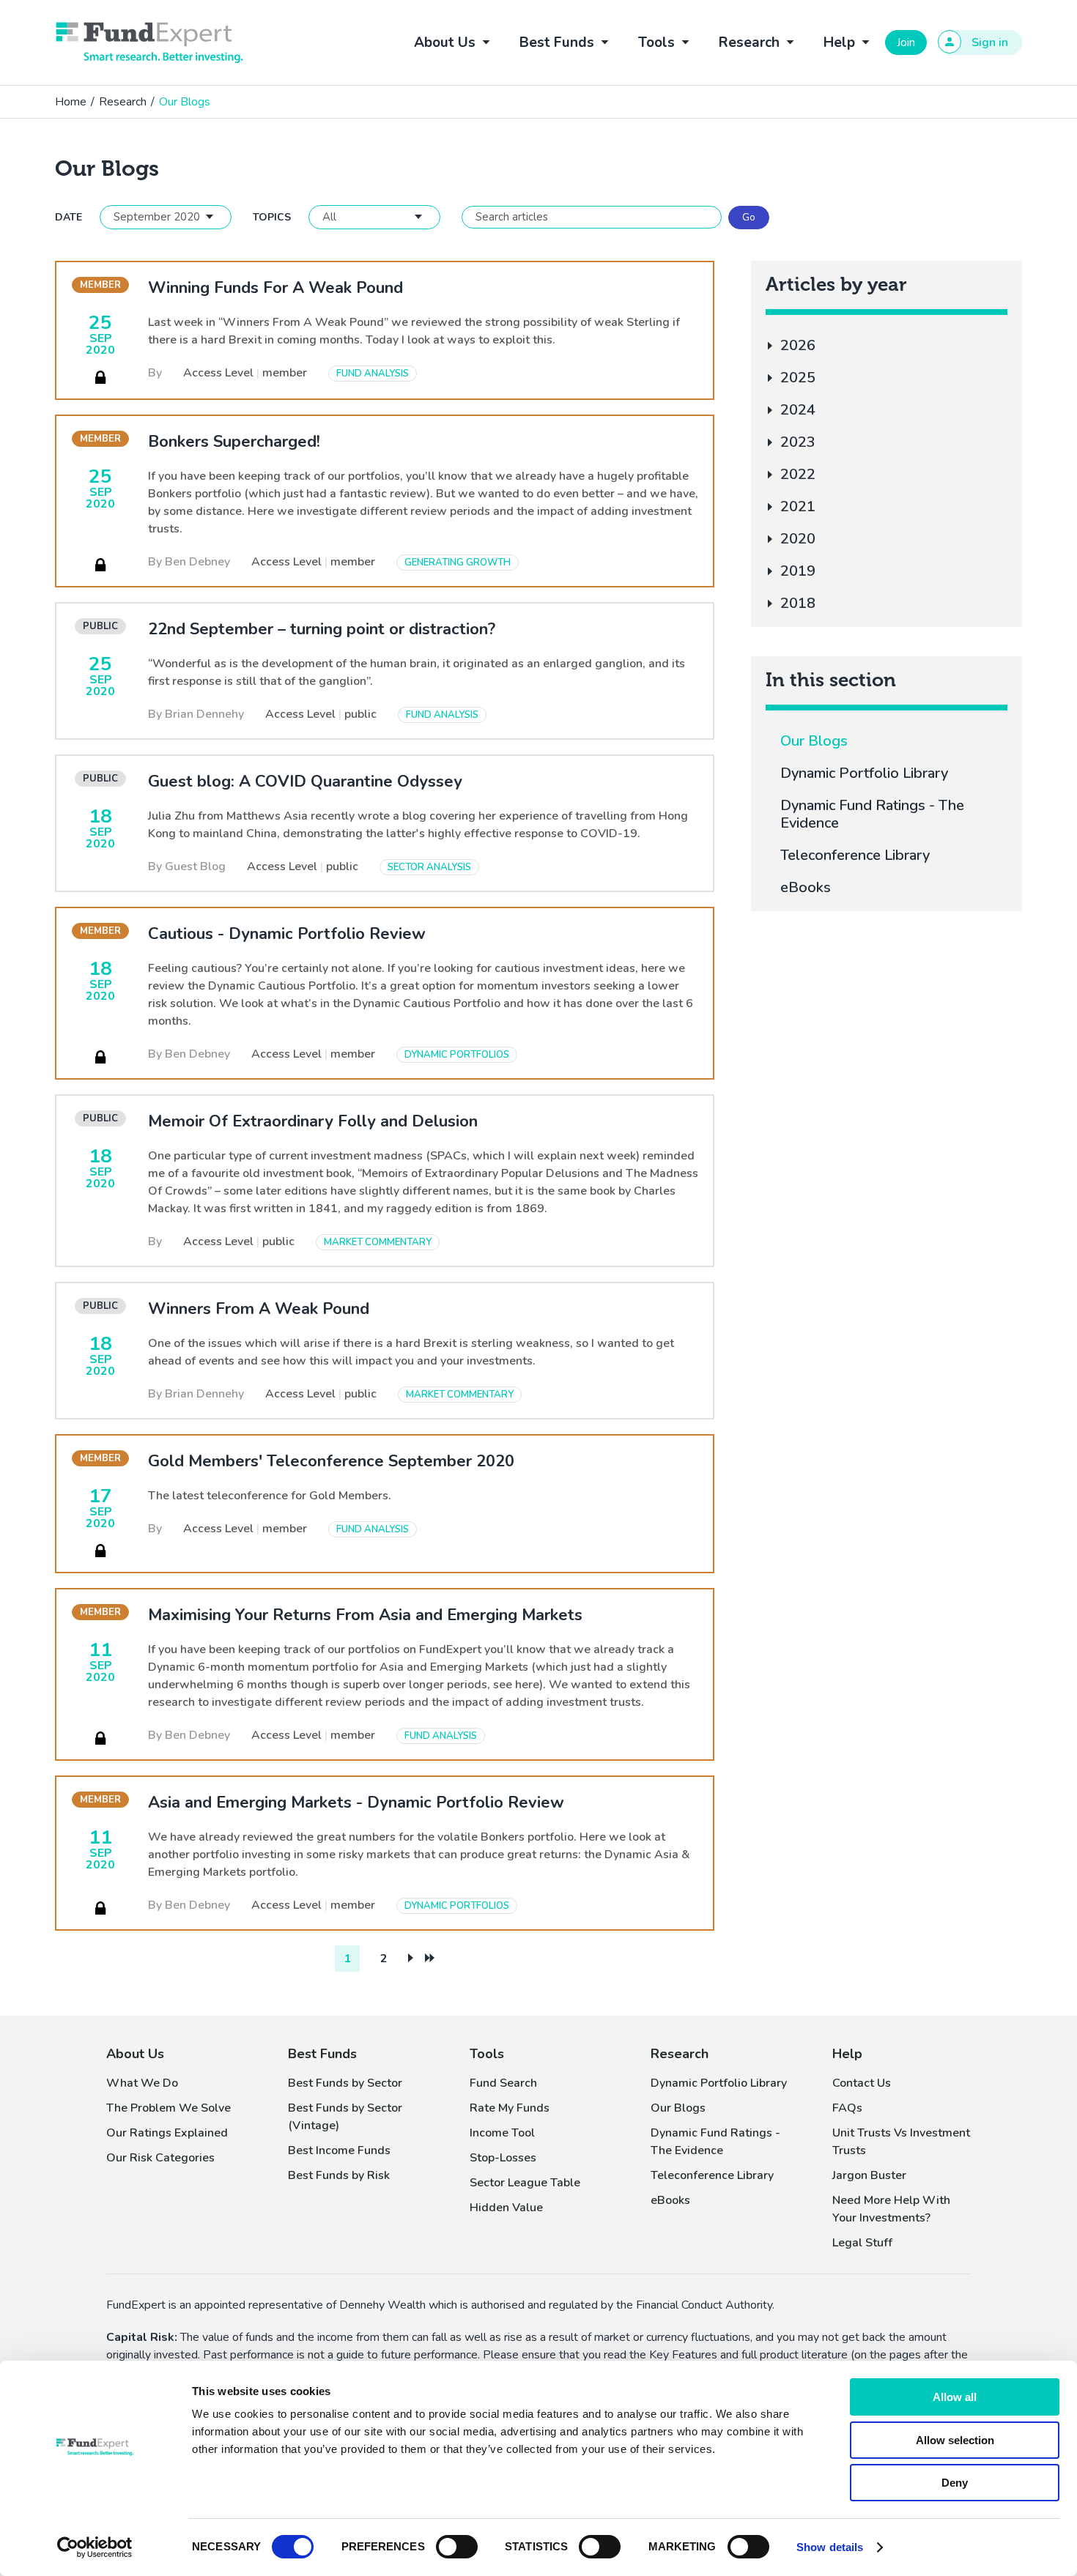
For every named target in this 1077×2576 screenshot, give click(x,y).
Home (71, 102)
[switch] (457, 2547)
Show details (830, 2547)
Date (69, 217)
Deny (955, 2483)
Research (123, 102)
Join (906, 42)
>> (430, 1958)
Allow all (955, 2397)
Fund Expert (149, 42)
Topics (272, 217)
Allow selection (955, 2440)
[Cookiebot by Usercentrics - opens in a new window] (95, 2547)
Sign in (990, 42)
